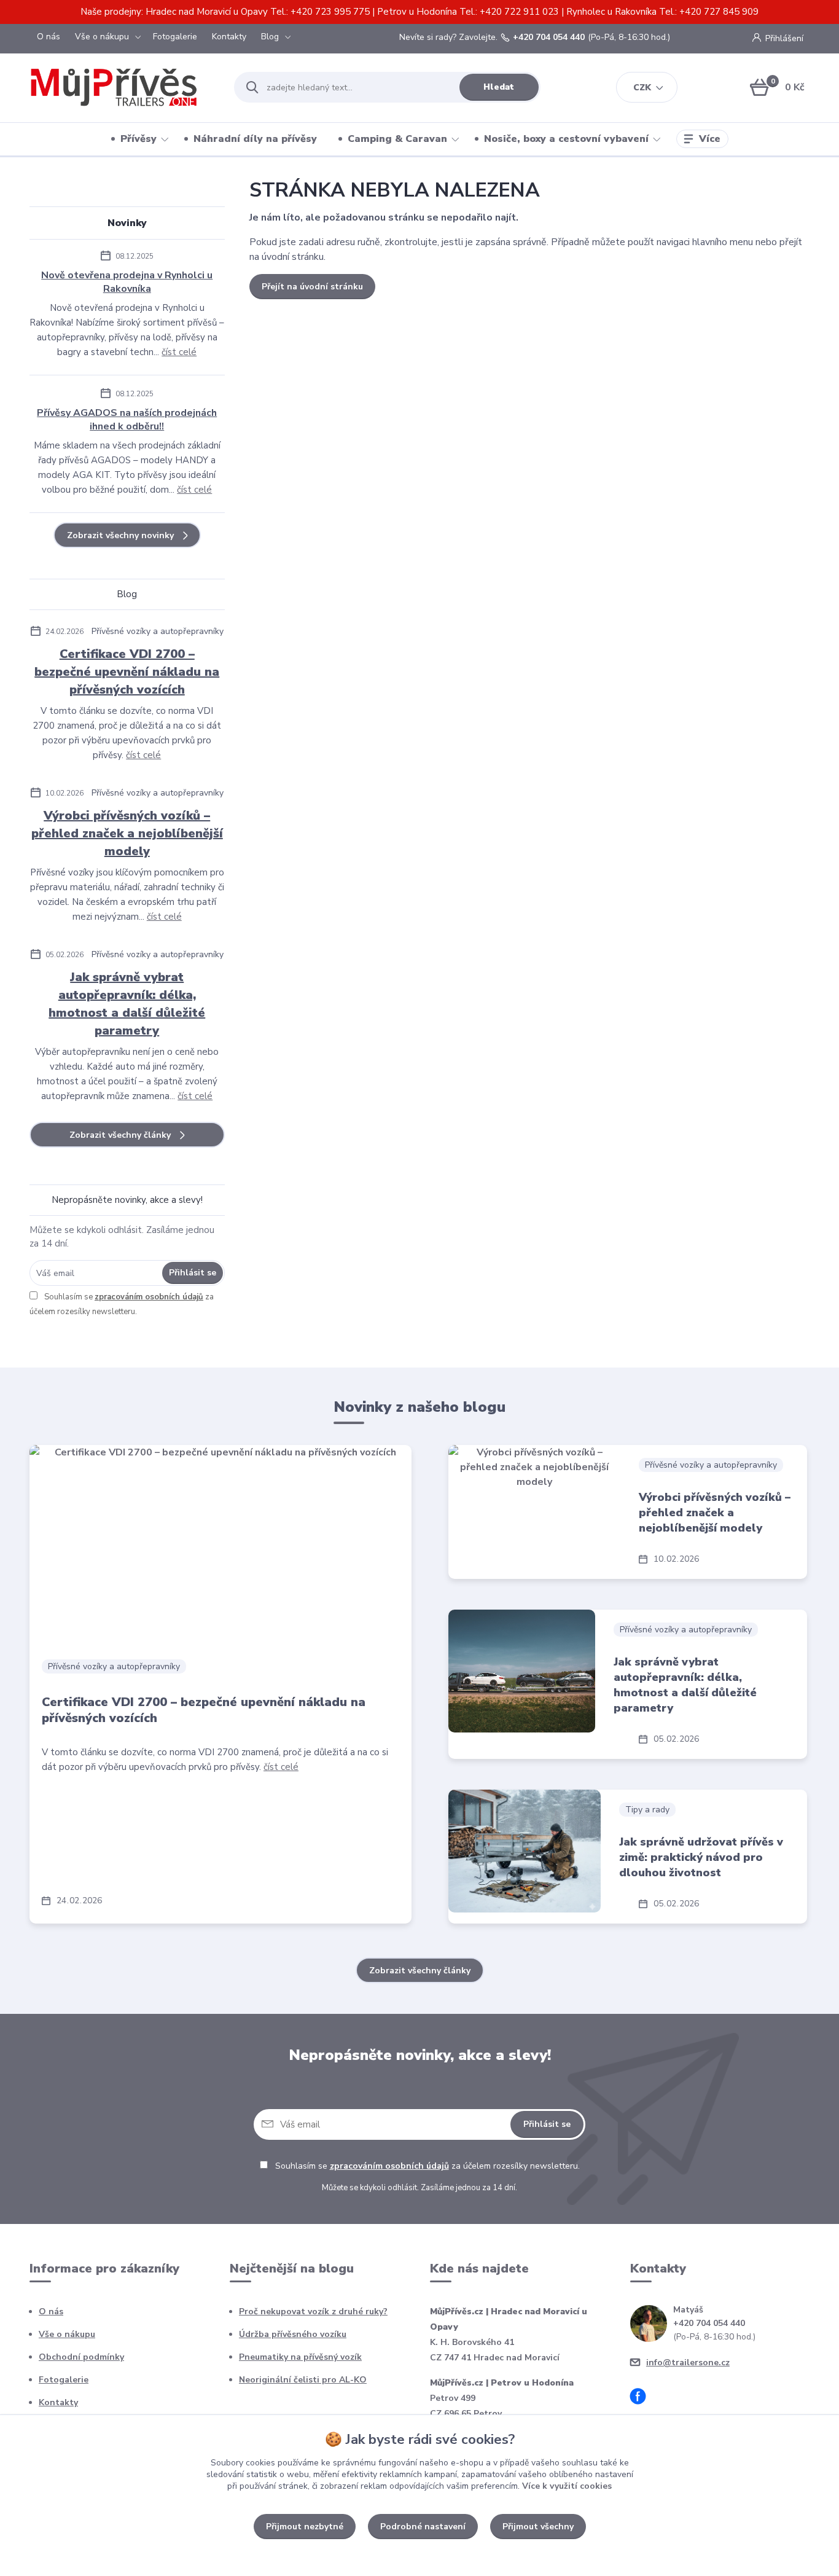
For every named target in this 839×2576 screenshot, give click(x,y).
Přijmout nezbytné (305, 2527)
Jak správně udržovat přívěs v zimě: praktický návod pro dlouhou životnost (701, 1857)
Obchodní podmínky (81, 2357)
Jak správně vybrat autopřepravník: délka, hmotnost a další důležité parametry (127, 1004)
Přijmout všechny (538, 2527)
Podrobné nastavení (423, 2527)
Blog (270, 37)
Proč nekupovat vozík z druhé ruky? (313, 2312)
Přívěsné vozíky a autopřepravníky (158, 631)
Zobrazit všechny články (120, 1135)
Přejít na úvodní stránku (312, 287)
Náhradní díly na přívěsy (255, 139)
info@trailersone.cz (688, 2363)
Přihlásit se (193, 1273)
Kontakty (229, 37)
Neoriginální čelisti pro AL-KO (303, 2380)
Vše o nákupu (102, 37)
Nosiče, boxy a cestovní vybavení (566, 139)
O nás (49, 37)
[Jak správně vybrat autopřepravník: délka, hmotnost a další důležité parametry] (521, 1671)
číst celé (179, 352)
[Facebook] (642, 2398)
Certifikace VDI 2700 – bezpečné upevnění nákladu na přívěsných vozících (127, 672)
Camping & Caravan (397, 139)
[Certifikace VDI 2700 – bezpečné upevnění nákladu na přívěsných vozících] (220, 1546)
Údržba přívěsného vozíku (293, 2334)
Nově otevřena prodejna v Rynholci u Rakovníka (127, 282)
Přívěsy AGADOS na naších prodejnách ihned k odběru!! (127, 420)
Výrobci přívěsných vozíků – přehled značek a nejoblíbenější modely (127, 833)
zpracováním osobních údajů (149, 1297)
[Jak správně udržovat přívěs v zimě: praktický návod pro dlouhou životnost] (524, 1851)
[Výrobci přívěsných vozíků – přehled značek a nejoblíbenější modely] (534, 1506)
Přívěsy (139, 139)
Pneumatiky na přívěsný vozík (300, 2357)
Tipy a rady (647, 1810)
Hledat (499, 87)
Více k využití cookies (567, 2486)
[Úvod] (121, 87)
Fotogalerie (175, 37)
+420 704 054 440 (549, 37)
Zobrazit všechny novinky (120, 535)
